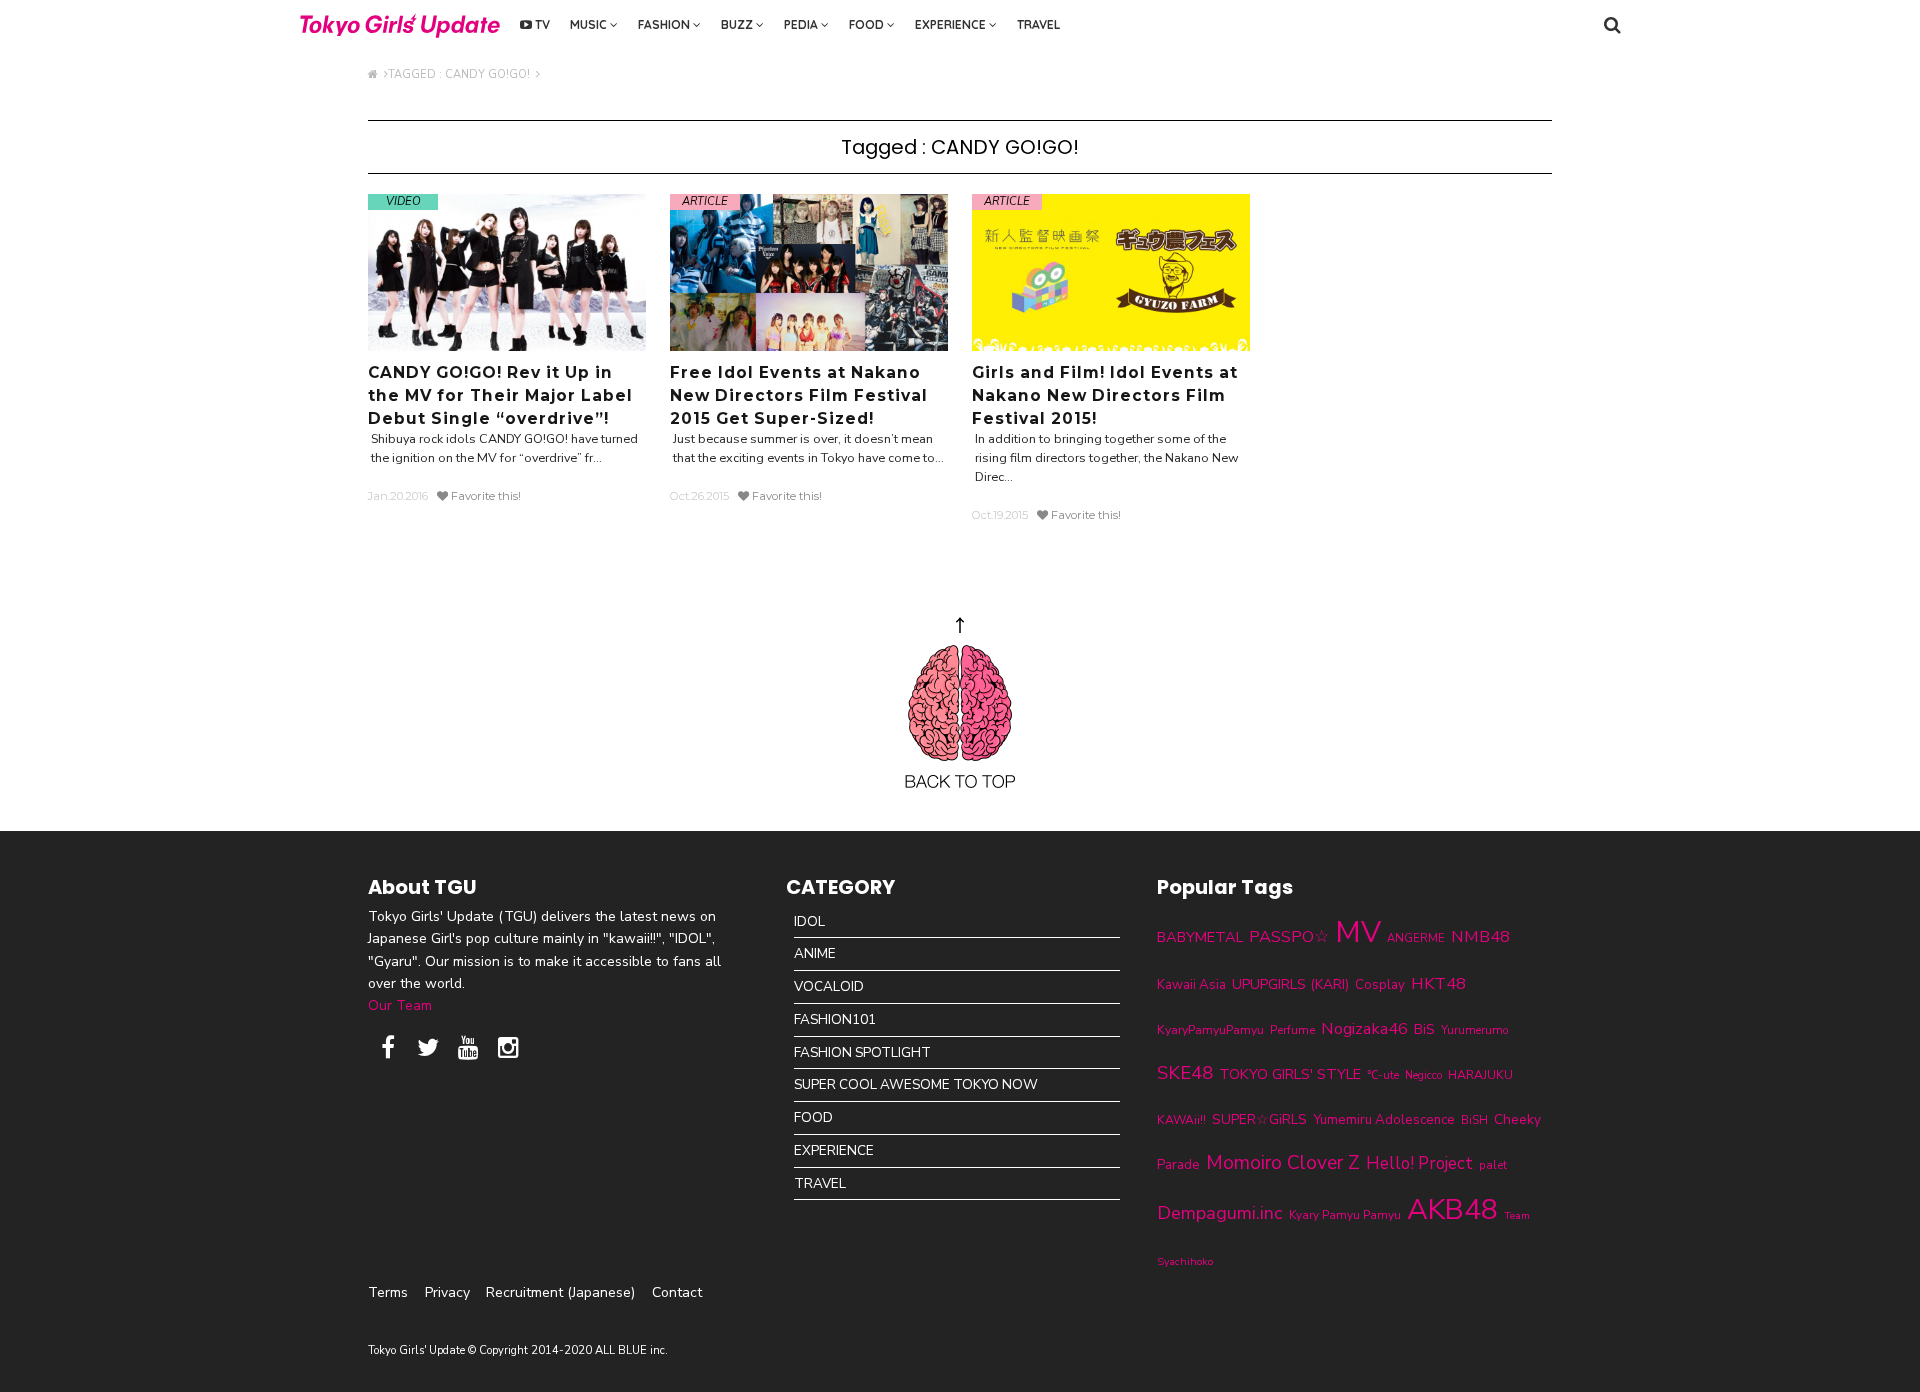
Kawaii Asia (1191, 985)
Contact (677, 1292)
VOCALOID (829, 986)
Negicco (1423, 1075)
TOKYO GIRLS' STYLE (1290, 1074)
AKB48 (1452, 1209)
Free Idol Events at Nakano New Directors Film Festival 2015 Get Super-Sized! (799, 395)
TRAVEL (1038, 24)
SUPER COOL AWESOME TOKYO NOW (916, 1084)
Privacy (447, 1292)
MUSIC (590, 24)
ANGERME (1416, 938)
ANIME (815, 953)
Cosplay (1380, 985)
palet (1493, 1165)
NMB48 (1480, 936)
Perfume (1292, 1030)
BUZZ (738, 24)
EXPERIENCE (952, 24)
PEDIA (802, 24)
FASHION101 (835, 1019)
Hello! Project (1419, 1163)
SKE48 (1185, 1073)
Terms (388, 1292)
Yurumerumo (1475, 1030)
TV (541, 24)
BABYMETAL (1200, 937)
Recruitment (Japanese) (560, 1292)
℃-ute (1383, 1075)
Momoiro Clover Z (1283, 1163)
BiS (1424, 1029)
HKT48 (1438, 983)
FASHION (665, 24)
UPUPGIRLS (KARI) (1290, 984)
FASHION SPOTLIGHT (862, 1052)
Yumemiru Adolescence (1384, 1120)
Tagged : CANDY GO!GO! (462, 74)
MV (1358, 932)
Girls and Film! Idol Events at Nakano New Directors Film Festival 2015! (1105, 395)
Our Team (400, 1005)
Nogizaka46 (1364, 1028)
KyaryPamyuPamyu (1210, 1029)
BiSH (1474, 1120)
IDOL (809, 921)
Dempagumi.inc (1220, 1213)
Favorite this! (484, 496)
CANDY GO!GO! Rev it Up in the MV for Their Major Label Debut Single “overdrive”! (500, 395)
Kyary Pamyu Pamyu (1345, 1215)
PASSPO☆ (1289, 936)
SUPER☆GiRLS (1259, 1119)
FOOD (868, 24)
